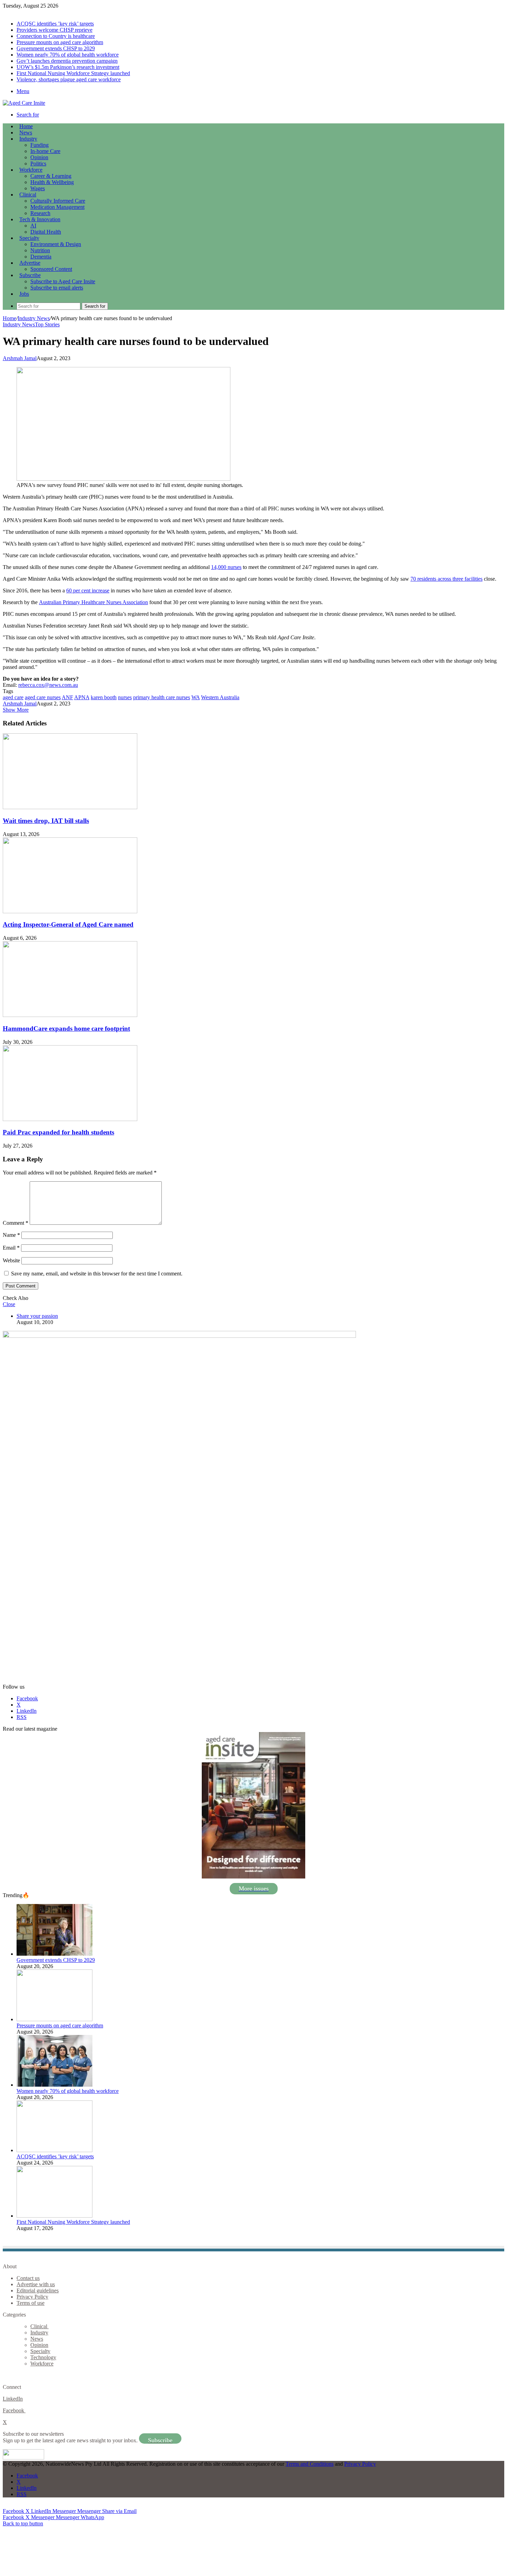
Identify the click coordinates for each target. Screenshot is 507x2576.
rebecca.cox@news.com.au (48, 685)
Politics (38, 164)
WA (196, 697)
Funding (39, 145)
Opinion (39, 157)
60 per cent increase (88, 590)
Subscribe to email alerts (57, 288)
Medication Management (57, 207)
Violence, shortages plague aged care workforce (69, 79)
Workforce (31, 170)
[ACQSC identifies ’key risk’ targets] (54, 2150)
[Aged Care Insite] (24, 103)
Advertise (30, 263)
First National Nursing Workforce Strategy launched (73, 73)
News (26, 133)
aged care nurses (43, 697)
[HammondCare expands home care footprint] (70, 1015)
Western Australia (220, 697)
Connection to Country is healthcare (56, 36)
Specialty (29, 238)
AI (33, 226)
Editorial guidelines (38, 2290)
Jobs (24, 294)
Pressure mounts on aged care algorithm (60, 42)
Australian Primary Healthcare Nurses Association (93, 602)
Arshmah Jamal (20, 358)
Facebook (14, 2410)
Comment (16, 1223)
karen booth (104, 697)
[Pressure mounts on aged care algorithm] (54, 2019)
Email (11, 1248)
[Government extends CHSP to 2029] (54, 1954)
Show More (16, 710)
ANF (67, 697)
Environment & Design (56, 244)
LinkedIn (13, 2399)
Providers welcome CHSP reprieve (54, 30)
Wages (38, 188)
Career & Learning (51, 176)
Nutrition (40, 250)
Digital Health (46, 232)
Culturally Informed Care (58, 201)
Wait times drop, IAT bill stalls (46, 821)
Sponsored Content (51, 269)
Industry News (34, 318)
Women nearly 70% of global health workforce (68, 55)
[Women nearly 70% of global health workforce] (54, 2085)
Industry (28, 139)
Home (9, 318)
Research (40, 213)
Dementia (41, 257)
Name (11, 1235)
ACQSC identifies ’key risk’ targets (55, 24)
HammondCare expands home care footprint (66, 1029)
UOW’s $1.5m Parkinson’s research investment (68, 67)
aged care (13, 697)
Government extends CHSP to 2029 (56, 48)
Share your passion (37, 1316)
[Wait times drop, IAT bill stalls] (70, 807)
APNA (82, 697)
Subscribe (30, 275)
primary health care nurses (162, 697)
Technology (43, 2357)
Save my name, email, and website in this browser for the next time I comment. (97, 1274)
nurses (125, 697)
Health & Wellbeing (52, 182)
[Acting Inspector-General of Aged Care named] (70, 911)
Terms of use (31, 2303)
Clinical (28, 195)
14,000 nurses (226, 567)
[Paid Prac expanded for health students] (70, 1119)
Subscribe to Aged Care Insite (63, 281)
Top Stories (47, 324)
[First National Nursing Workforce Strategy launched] (54, 2216)
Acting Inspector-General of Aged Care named (68, 924)
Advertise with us (36, 2284)
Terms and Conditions (310, 2464)
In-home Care (45, 151)
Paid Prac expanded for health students (58, 1132)
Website (11, 1260)
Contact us (28, 2278)
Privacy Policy (32, 2297)
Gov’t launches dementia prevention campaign (67, 61)
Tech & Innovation (40, 219)
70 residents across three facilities (446, 579)
